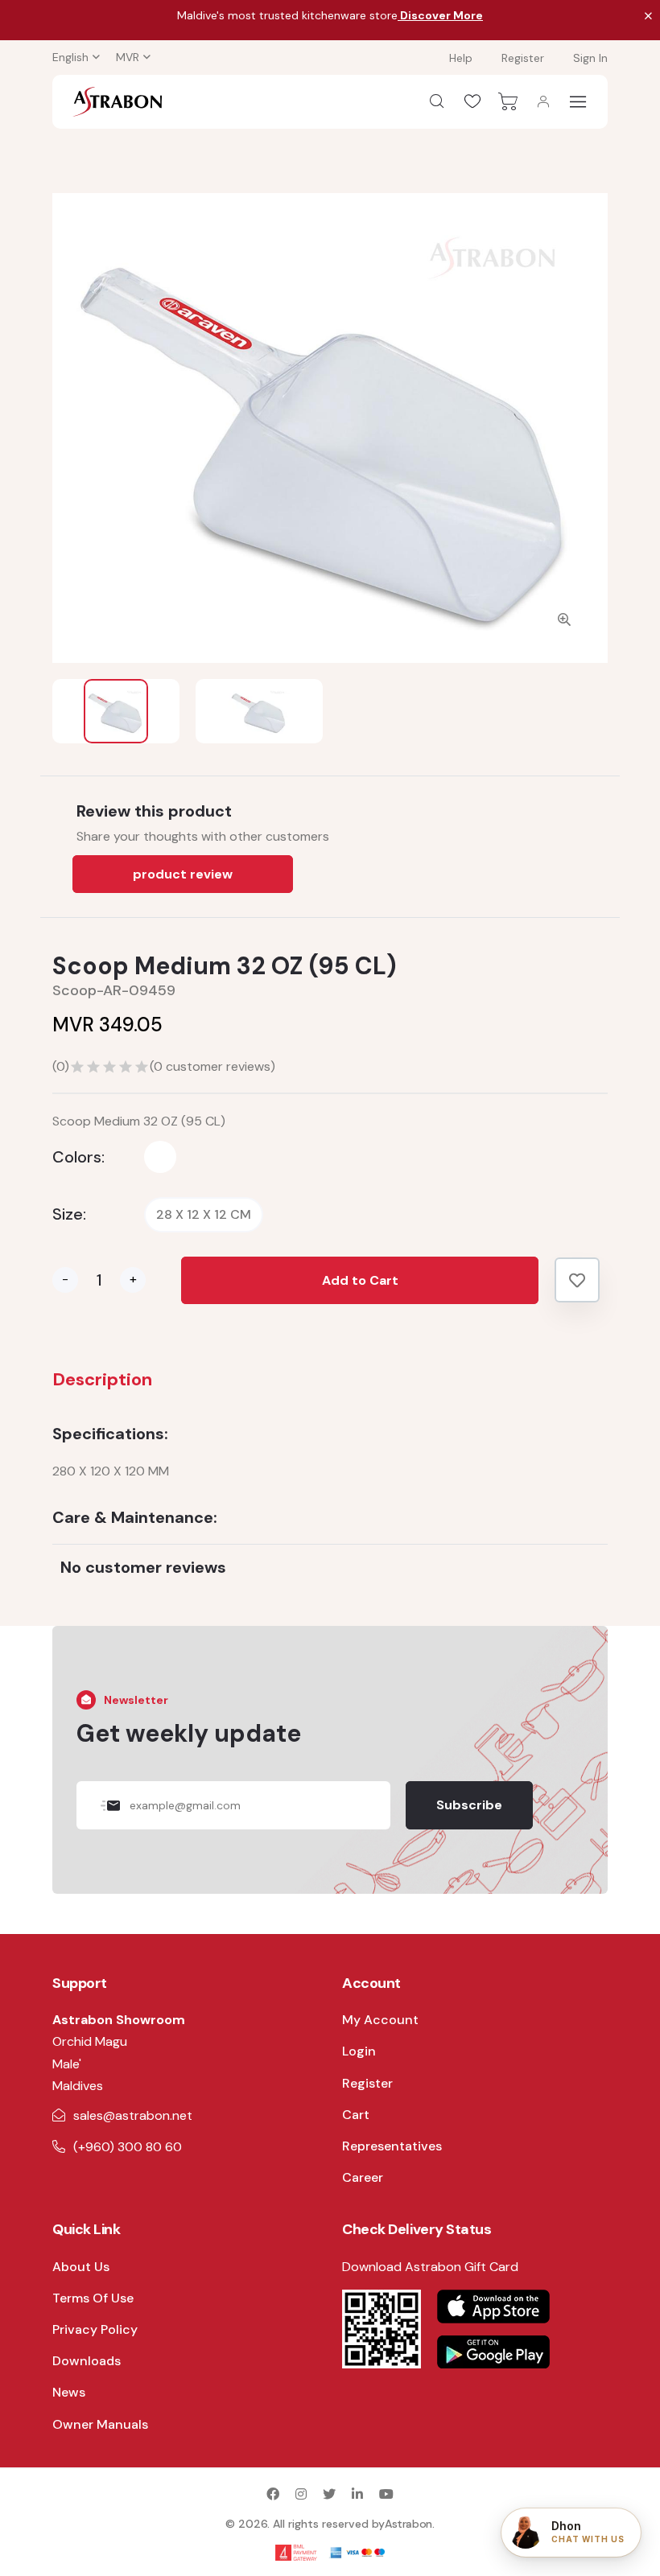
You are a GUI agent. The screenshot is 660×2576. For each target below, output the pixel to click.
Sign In (590, 58)
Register (523, 58)
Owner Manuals (100, 2424)
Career (363, 2177)
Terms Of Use (93, 2298)
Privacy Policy (95, 2329)
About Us (81, 2267)
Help (461, 58)
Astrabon (408, 2524)
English (70, 57)
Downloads (87, 2361)
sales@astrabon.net (133, 2115)
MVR (128, 57)
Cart (356, 2115)
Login (359, 2051)
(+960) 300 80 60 (128, 2147)
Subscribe (469, 1805)
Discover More (440, 15)
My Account (380, 2020)
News (69, 2392)
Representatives (392, 2146)
